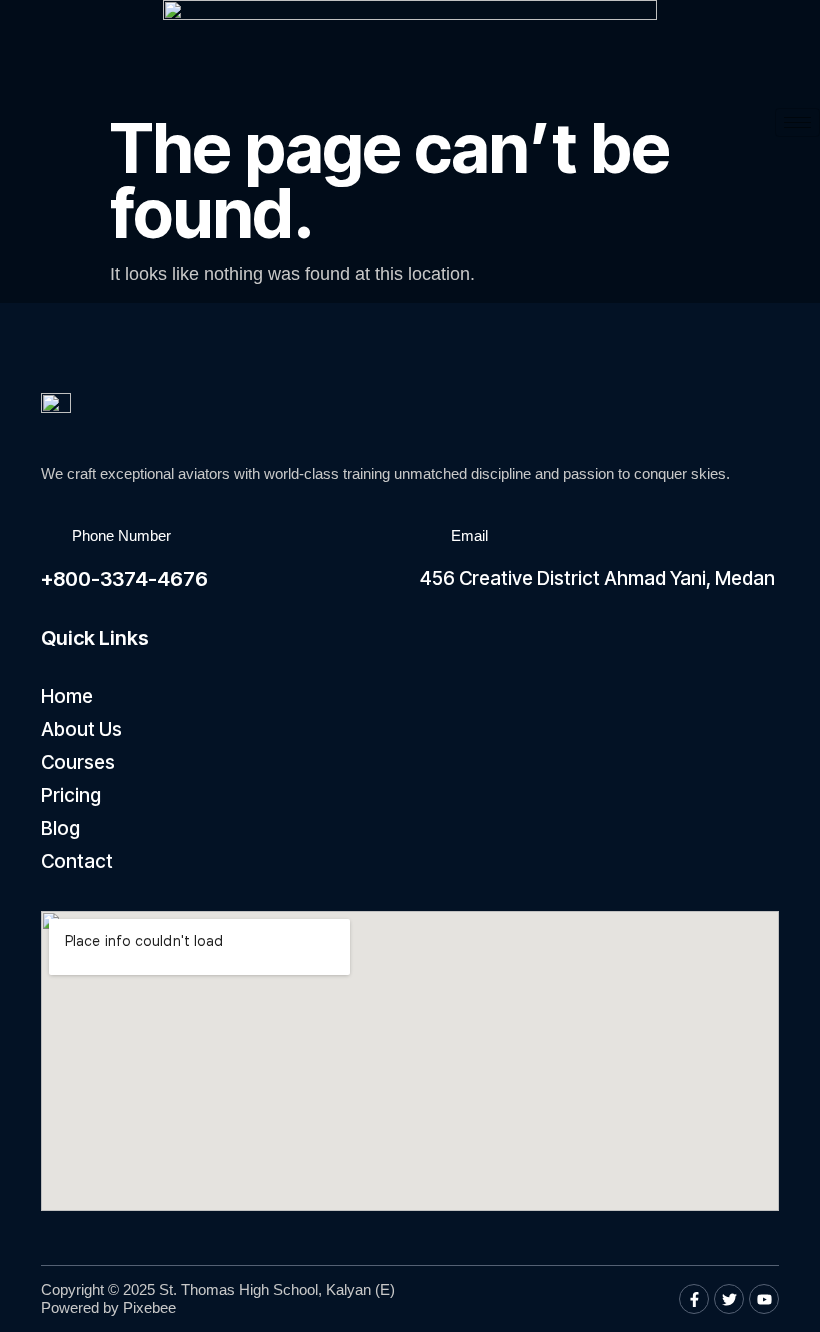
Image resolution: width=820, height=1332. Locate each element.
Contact (77, 861)
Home (67, 696)
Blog (60, 828)
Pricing (71, 795)
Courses (78, 762)
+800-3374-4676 (124, 579)
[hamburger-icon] (797, 122)
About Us (81, 729)
